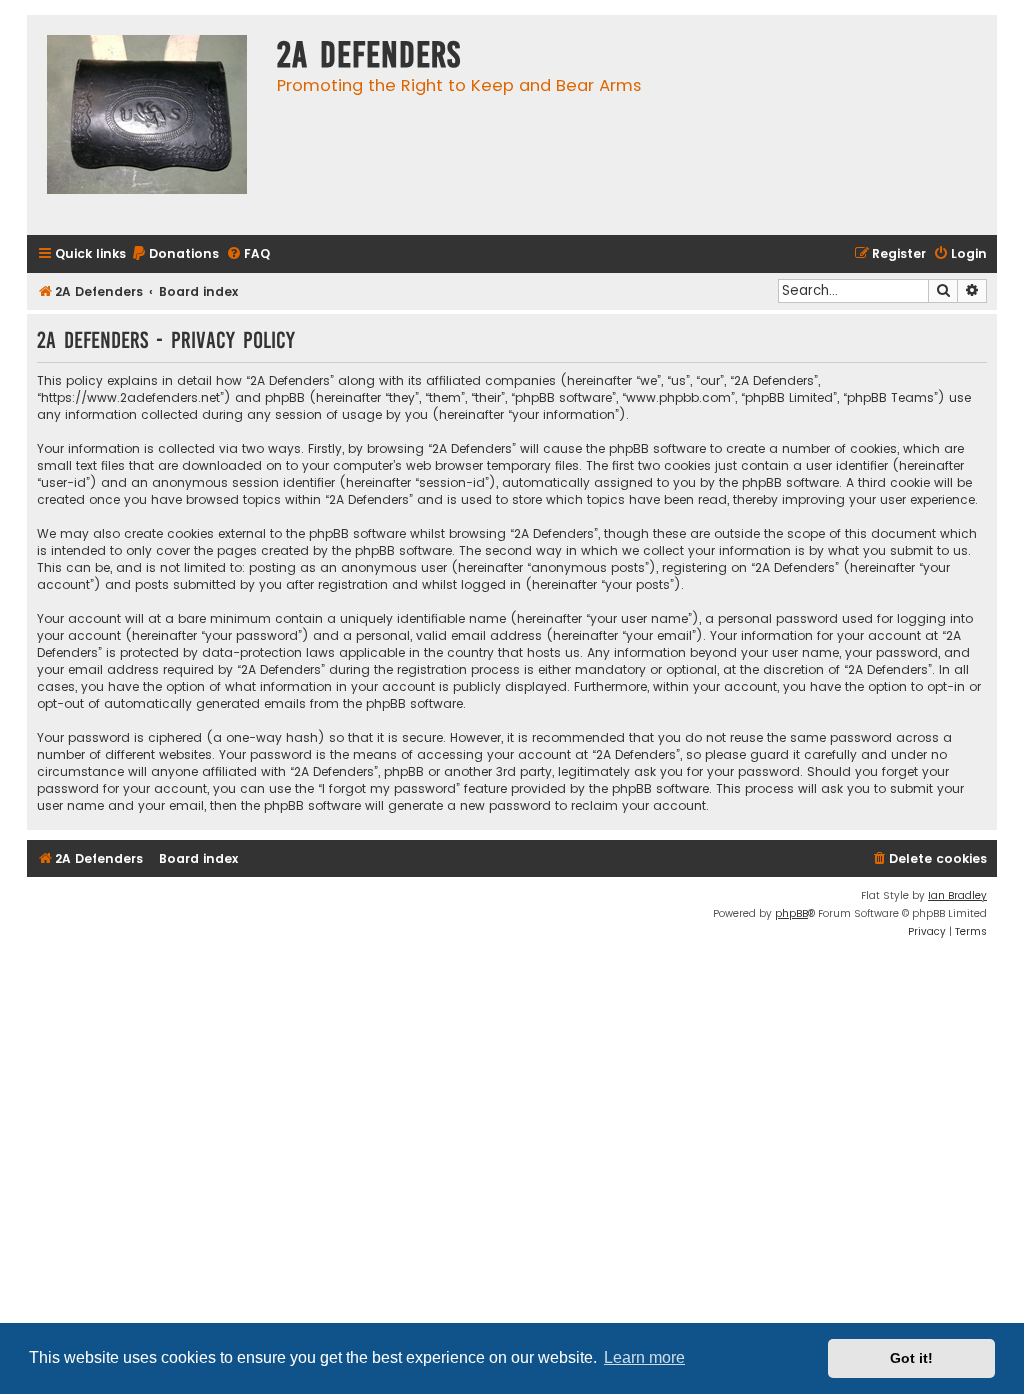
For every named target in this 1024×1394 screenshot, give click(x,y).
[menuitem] (175, 254)
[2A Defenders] (147, 125)
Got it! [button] (911, 1358)
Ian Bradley (957, 895)
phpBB (791, 913)
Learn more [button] (644, 1357)
